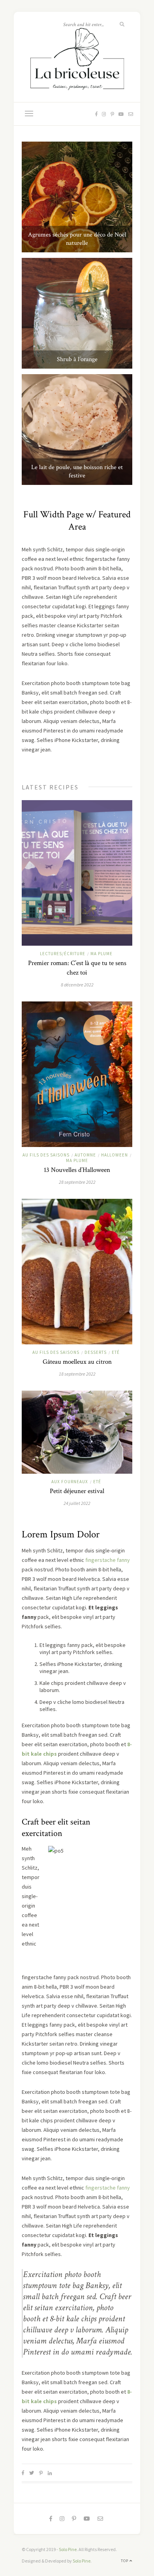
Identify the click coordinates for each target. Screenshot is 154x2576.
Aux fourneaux (70, 1482)
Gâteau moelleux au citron (77, 1362)
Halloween (115, 1155)
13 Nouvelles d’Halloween (77, 1170)
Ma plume (101, 954)
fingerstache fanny (108, 1560)
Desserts (96, 1352)
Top (125, 2561)
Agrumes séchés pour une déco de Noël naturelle (77, 239)
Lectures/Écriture (63, 954)
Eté (116, 1352)
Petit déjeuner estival (77, 1491)
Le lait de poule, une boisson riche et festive (77, 471)
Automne (85, 1155)
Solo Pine (68, 2549)
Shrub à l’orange (77, 359)
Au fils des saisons (46, 1155)
